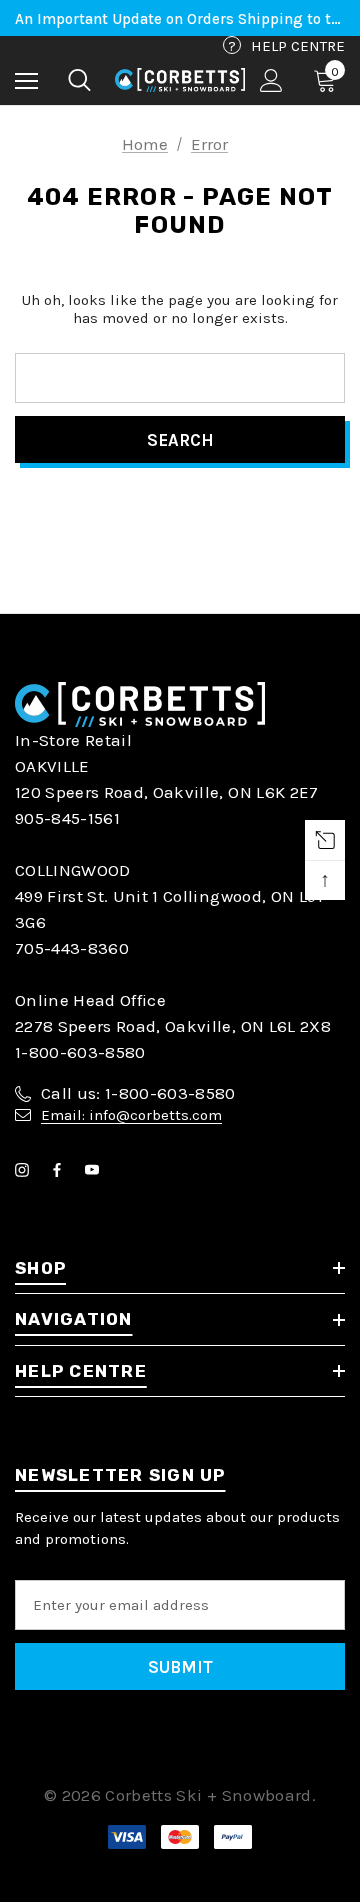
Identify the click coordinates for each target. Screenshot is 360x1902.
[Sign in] (271, 80)
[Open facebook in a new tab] (61, 1170)
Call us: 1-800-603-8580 (138, 1093)
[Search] (79, 80)
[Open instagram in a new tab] (26, 1170)
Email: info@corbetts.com (131, 1115)
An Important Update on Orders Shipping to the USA (180, 19)
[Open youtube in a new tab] (96, 1170)
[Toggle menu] (26, 80)
